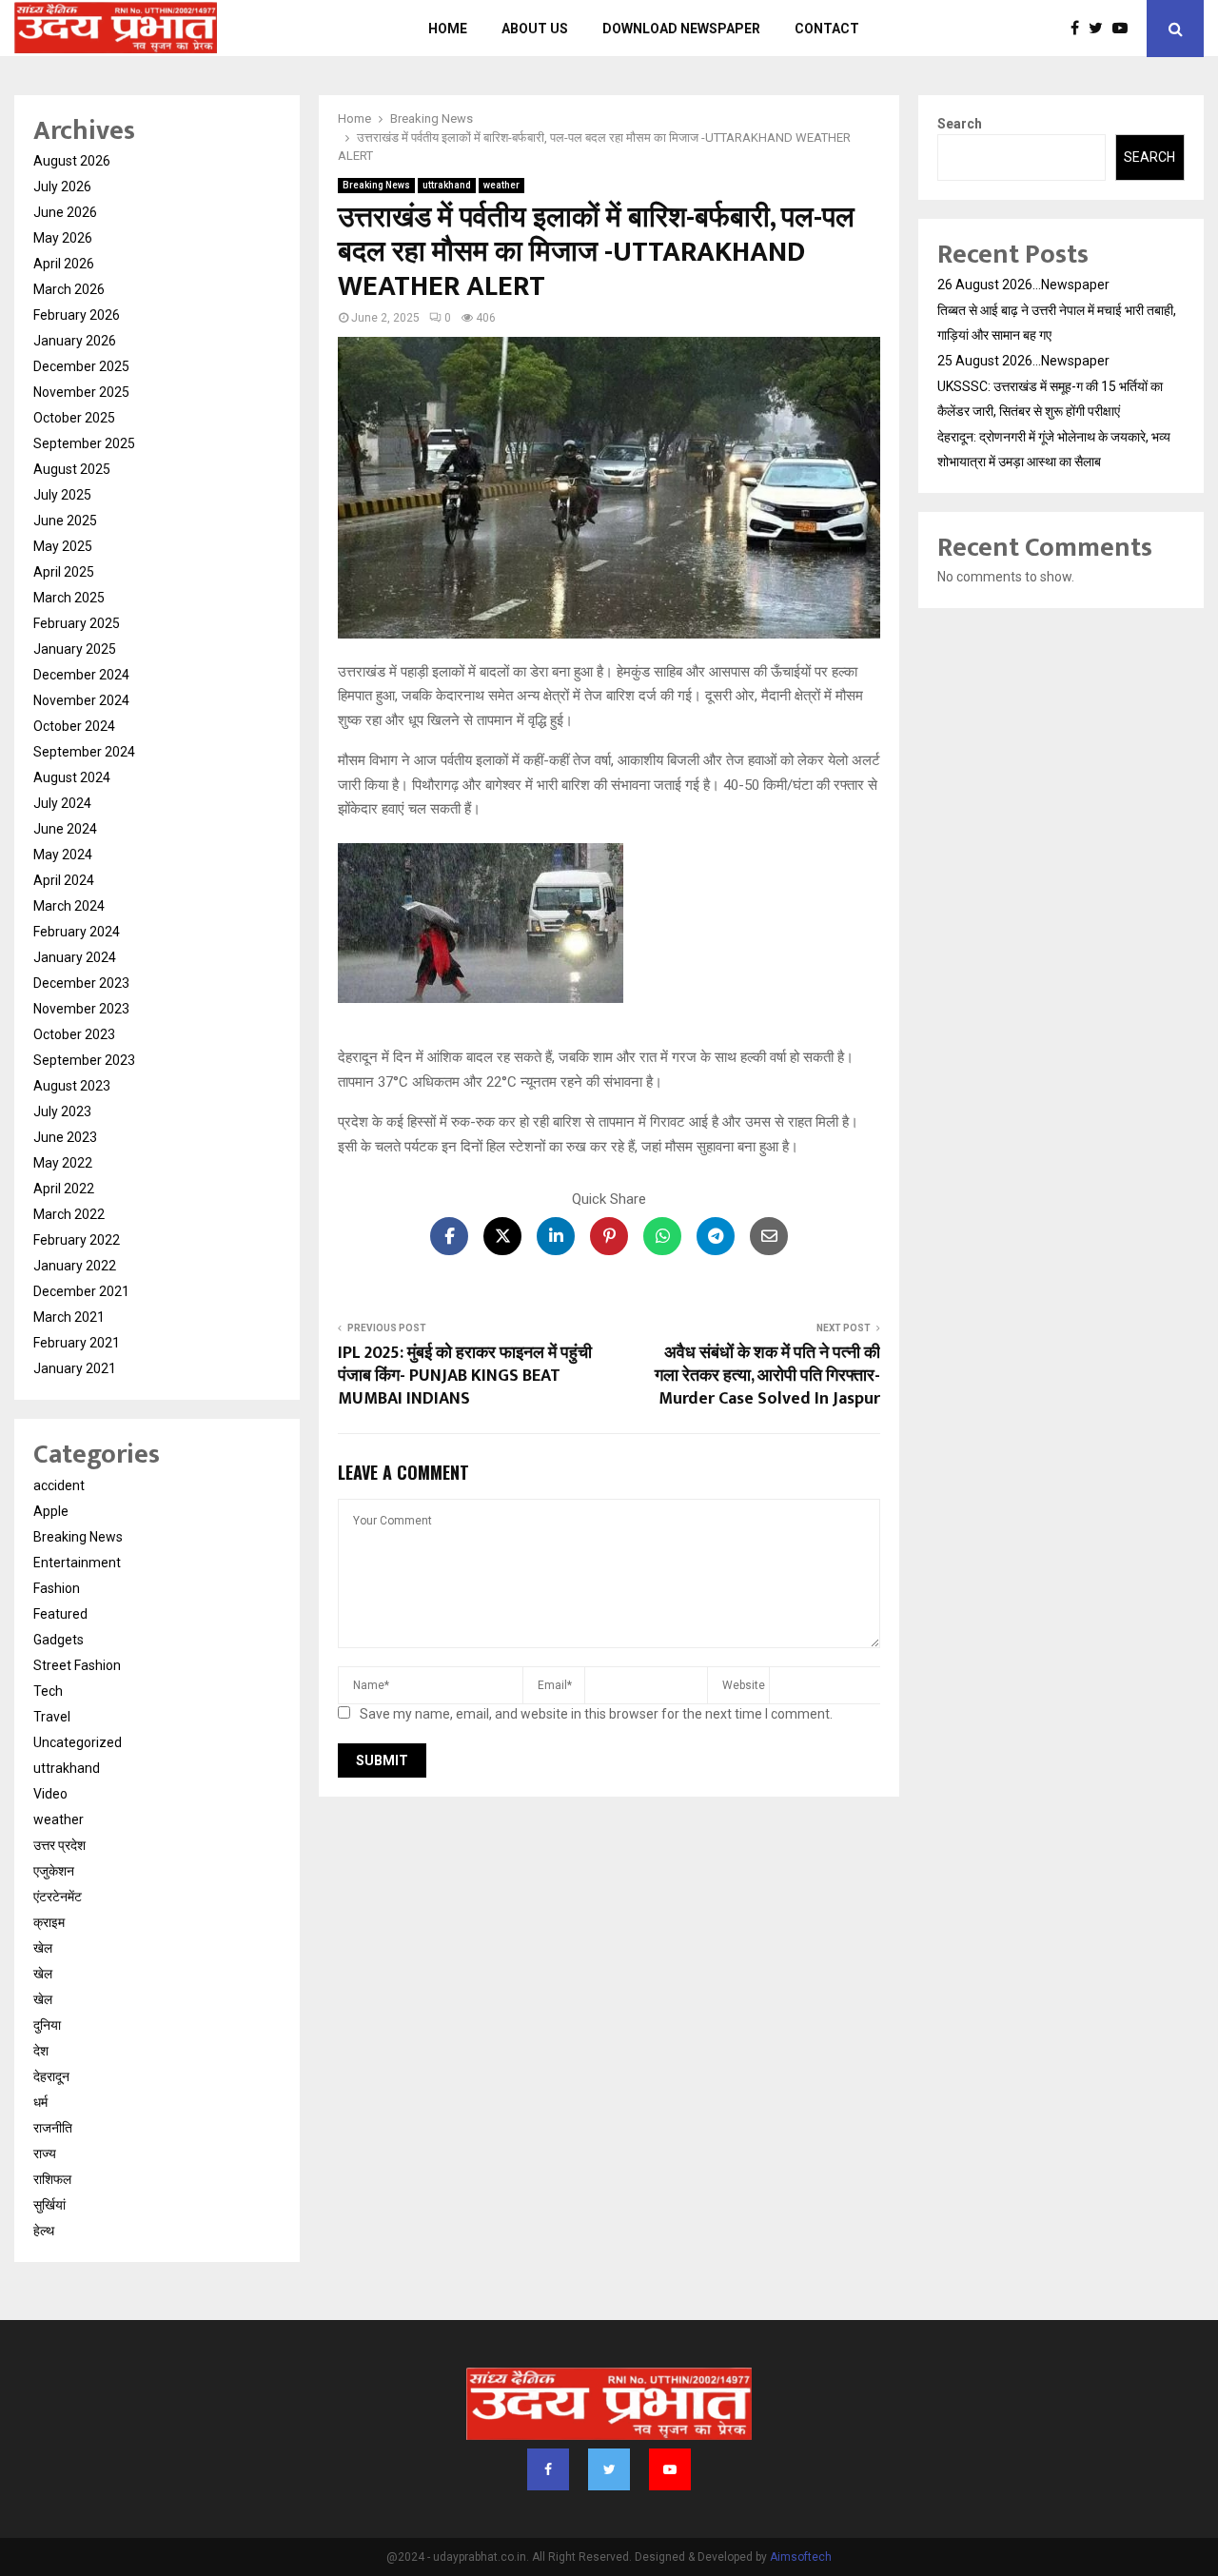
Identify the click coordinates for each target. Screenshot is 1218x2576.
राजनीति (53, 2128)
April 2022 (64, 1189)
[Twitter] (1100, 29)
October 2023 (74, 1034)
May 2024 (63, 855)
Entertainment (77, 1563)
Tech (48, 1691)
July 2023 (62, 1111)
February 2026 (77, 315)
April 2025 (64, 572)
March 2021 (69, 1317)
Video (50, 1794)
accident (59, 1485)
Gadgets (59, 1640)
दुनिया (47, 2025)
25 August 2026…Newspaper (1023, 361)
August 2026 (72, 161)
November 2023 (81, 1009)
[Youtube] (1125, 29)
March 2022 (69, 1214)
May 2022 (63, 1163)
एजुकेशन (54, 1871)
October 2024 (74, 726)
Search (960, 124)
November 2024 (81, 700)
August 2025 (72, 469)
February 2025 (77, 623)
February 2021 (77, 1343)
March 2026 (69, 289)
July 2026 (62, 187)
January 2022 (75, 1266)
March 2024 (69, 906)
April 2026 (64, 264)
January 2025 (75, 649)
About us (535, 29)
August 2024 (72, 777)
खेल (43, 1948)
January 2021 (75, 1368)
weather (501, 185)
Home (448, 29)
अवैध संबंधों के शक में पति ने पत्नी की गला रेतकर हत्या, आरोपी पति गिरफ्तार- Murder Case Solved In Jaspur (767, 1376)
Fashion (57, 1588)
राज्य (45, 2153)
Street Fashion (77, 1665)
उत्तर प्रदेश (59, 1845)
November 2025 (81, 392)
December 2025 (81, 366)
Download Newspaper (681, 29)
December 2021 (81, 1291)
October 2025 (74, 418)
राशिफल (52, 2179)
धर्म (40, 2102)
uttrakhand (447, 185)
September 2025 (84, 443)
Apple (51, 1511)
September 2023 (84, 1060)
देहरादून (51, 2076)
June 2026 (65, 212)
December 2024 (81, 675)
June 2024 (65, 829)
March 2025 (69, 598)
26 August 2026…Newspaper (1023, 285)
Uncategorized (78, 1742)
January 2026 (75, 341)
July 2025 (62, 495)
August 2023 (72, 1086)
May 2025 (63, 546)
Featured (60, 1614)
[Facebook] (1080, 29)
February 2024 (77, 932)
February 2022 (77, 1240)
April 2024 (64, 880)
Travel (52, 1717)
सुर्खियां (49, 2205)
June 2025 (65, 521)
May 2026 (63, 238)
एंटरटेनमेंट (58, 1897)
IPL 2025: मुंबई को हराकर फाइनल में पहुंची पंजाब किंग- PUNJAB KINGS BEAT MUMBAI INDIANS (465, 1376)
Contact (827, 29)
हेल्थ (44, 2231)
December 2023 (81, 983)
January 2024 (75, 957)
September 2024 (84, 752)
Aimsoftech (801, 2557)
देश (41, 2051)
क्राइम (49, 1922)
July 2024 (62, 803)
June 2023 (65, 1137)
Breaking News (376, 185)
